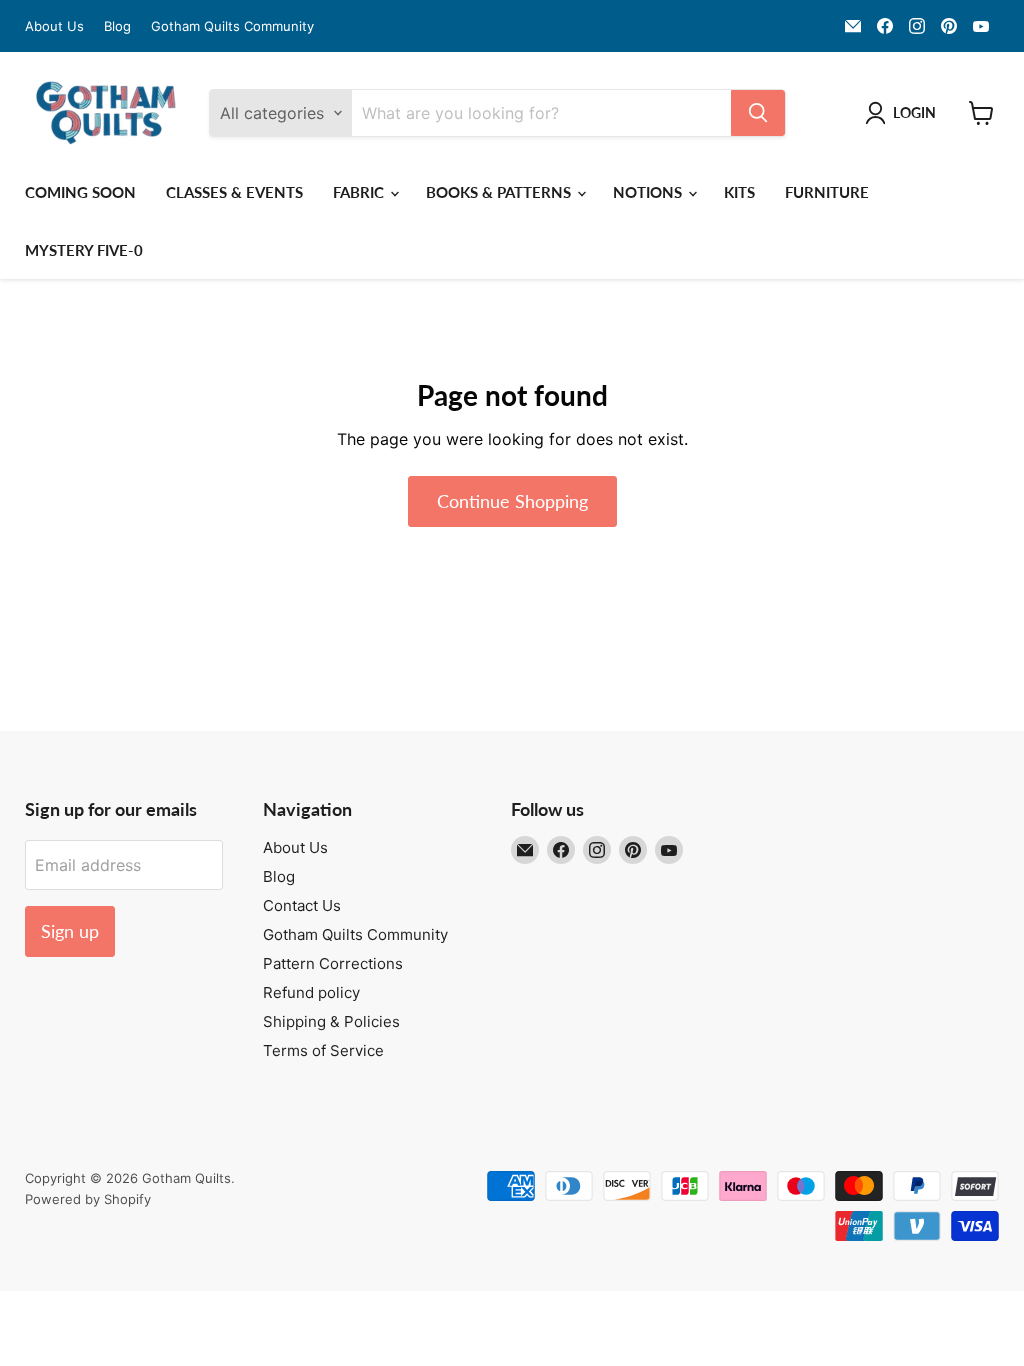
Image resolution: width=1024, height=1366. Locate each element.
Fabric (360, 192)
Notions (649, 192)
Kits (739, 192)
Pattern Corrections (333, 963)
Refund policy (311, 992)
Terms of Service (323, 1050)
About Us (54, 26)
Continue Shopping (512, 501)
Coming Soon (80, 192)
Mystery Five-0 (84, 250)
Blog (117, 26)
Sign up (70, 931)
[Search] (758, 113)
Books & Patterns (500, 192)
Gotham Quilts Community (232, 26)
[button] (904, 113)
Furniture (827, 192)
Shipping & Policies (331, 1021)
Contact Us (302, 905)
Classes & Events (234, 192)
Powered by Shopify (88, 1199)
